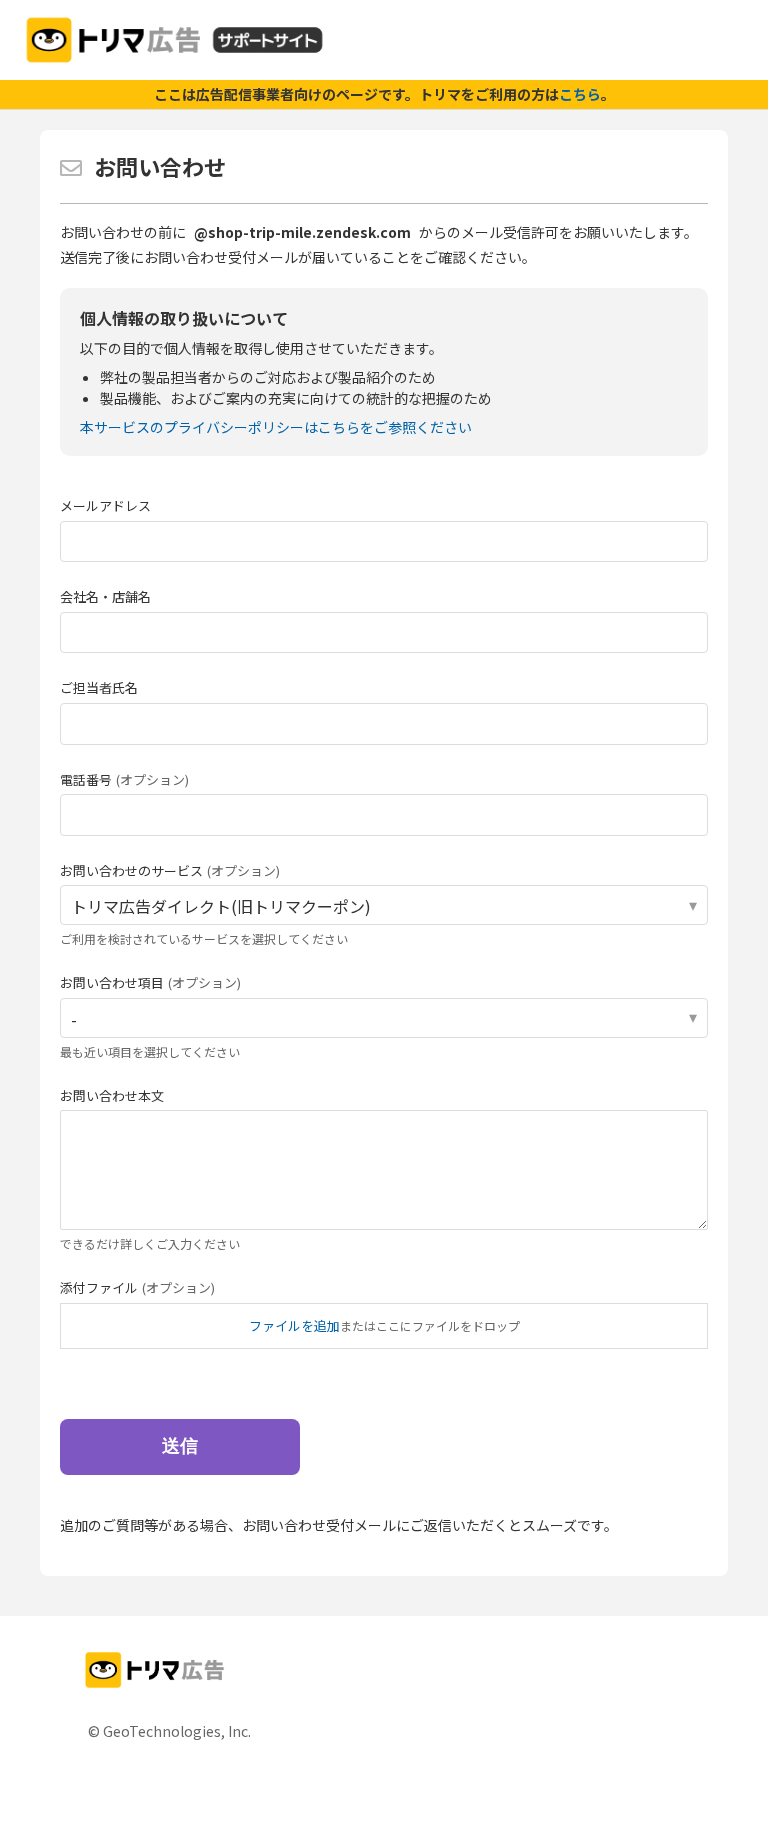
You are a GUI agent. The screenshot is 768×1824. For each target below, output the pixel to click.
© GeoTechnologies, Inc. (169, 1731)
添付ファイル (137, 1287)
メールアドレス (105, 505)
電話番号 (124, 779)
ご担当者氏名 (99, 687)
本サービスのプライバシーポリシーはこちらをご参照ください (276, 427)
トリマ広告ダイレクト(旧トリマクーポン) (221, 906)
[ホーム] (174, 40)
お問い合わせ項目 (150, 982)
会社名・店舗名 (105, 596)
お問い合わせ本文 (112, 1095)
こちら (580, 94)
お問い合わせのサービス (170, 870)
